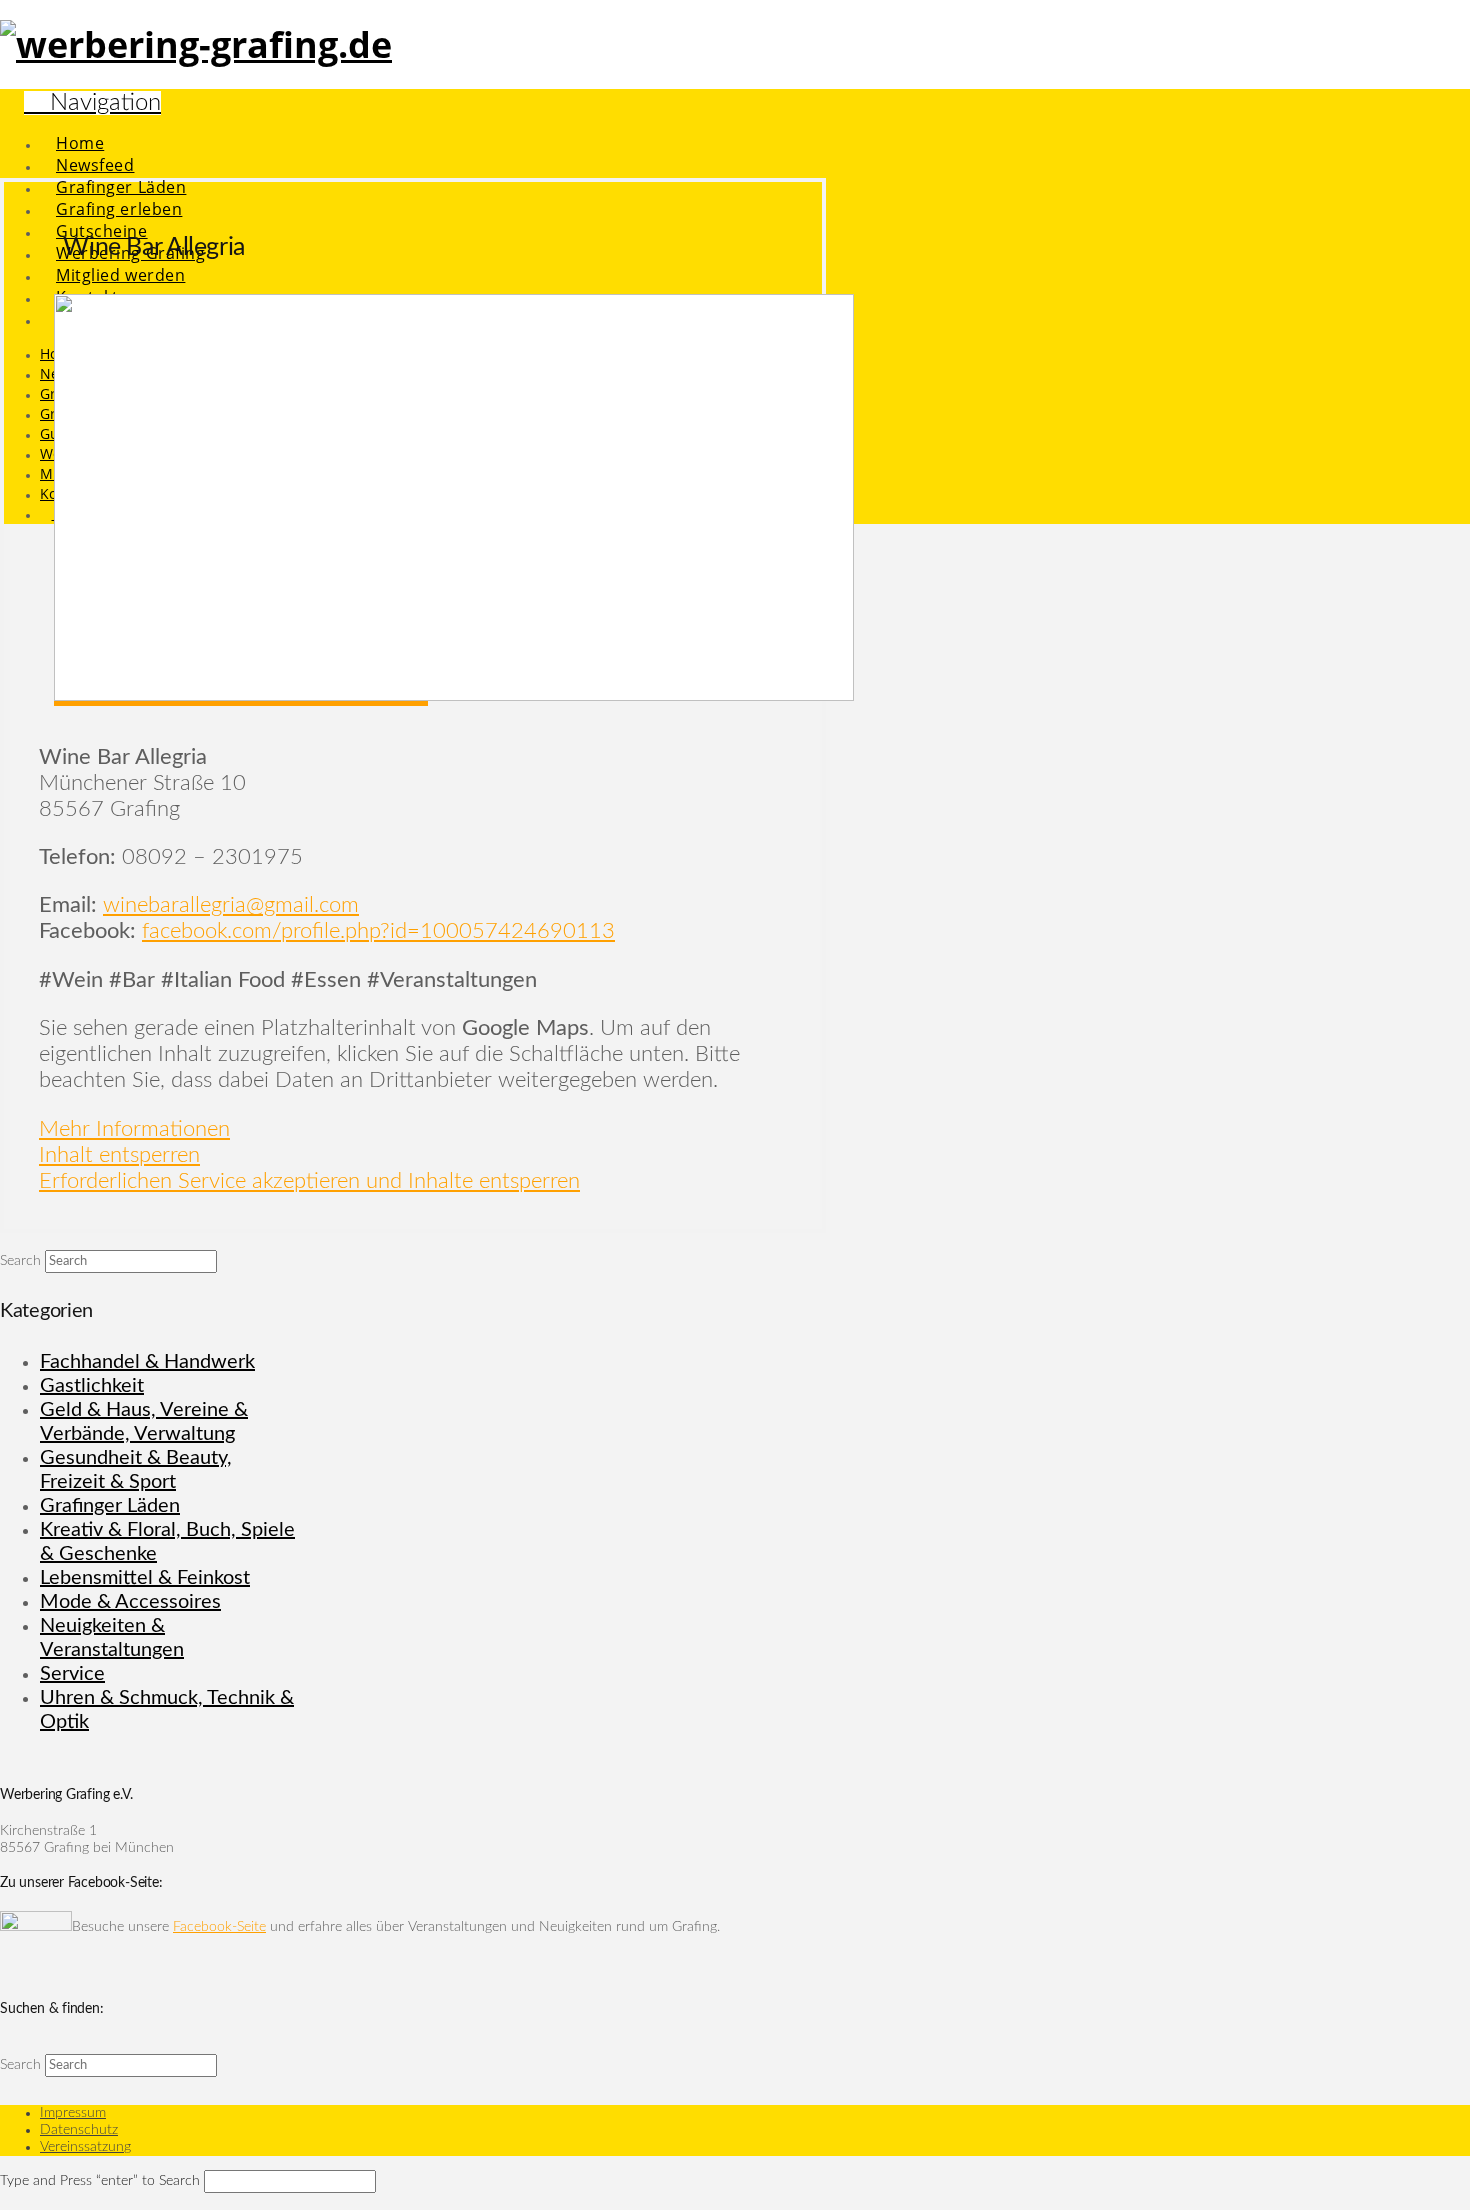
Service (72, 1674)
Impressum (73, 2113)
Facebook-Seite (219, 1927)
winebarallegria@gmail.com (231, 905)
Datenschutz (79, 2130)
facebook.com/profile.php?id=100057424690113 (378, 931)
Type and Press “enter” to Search (100, 2181)
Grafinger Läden (110, 1506)
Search (20, 1261)
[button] (92, 103)
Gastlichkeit (92, 1386)
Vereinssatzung (85, 2147)
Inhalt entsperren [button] (119, 1155)
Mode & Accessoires (130, 1602)
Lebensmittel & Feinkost (145, 1578)
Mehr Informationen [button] (134, 1129)
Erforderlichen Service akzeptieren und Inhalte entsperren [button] (309, 1181)
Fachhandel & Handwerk (147, 1362)
